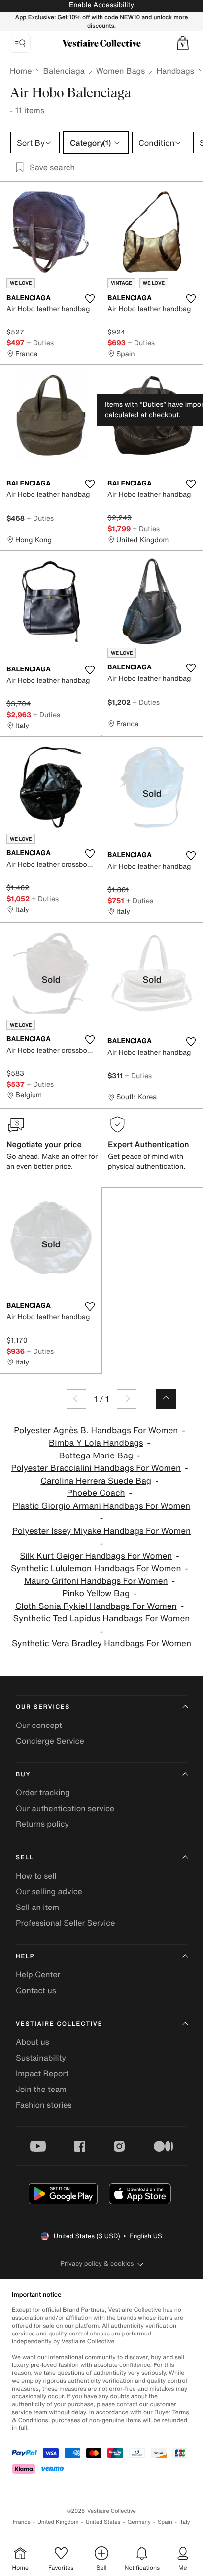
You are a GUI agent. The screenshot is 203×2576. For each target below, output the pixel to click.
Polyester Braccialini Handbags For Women (96, 1468)
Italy (185, 2522)
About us (33, 2042)
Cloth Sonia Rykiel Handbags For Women (96, 1606)
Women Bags (121, 71)
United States (103, 2522)
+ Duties (40, 343)
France (22, 2522)
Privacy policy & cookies (97, 2263)
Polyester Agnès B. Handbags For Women (96, 1431)
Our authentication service (65, 1808)
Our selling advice (49, 1891)
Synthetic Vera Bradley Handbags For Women (101, 1644)
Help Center (38, 1974)
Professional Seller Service (65, 1923)
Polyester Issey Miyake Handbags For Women (101, 1531)
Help (25, 1956)
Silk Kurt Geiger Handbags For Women (96, 1556)
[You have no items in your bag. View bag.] (183, 43)
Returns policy (42, 1824)
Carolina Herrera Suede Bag (96, 1481)
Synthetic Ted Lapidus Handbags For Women (102, 1619)
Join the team (41, 2089)
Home (21, 71)
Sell (25, 1858)
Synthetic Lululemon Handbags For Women (96, 1568)
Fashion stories (44, 2105)
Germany (139, 2522)
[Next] (127, 1399)
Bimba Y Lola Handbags (96, 1443)
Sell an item (37, 1907)
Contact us (36, 1990)
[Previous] (76, 1399)
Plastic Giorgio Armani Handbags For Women (101, 1506)
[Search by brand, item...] (20, 43)
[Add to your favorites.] (90, 299)
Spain (165, 2522)
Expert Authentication (149, 1144)
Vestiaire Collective (59, 2024)
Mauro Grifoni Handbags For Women (96, 1581)
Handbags (175, 71)
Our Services (43, 1707)
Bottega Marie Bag (96, 1456)
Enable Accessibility (101, 5)
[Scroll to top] (166, 1399)
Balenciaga (64, 71)
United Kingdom (58, 2522)
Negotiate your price (44, 1144)
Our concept (39, 1725)
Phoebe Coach (96, 1493)
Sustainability (41, 2058)
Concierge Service (50, 1741)
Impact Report (42, 2073)
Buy (23, 1774)
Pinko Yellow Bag (96, 1593)
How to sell (36, 1876)
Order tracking (43, 1792)
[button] (183, 43)
